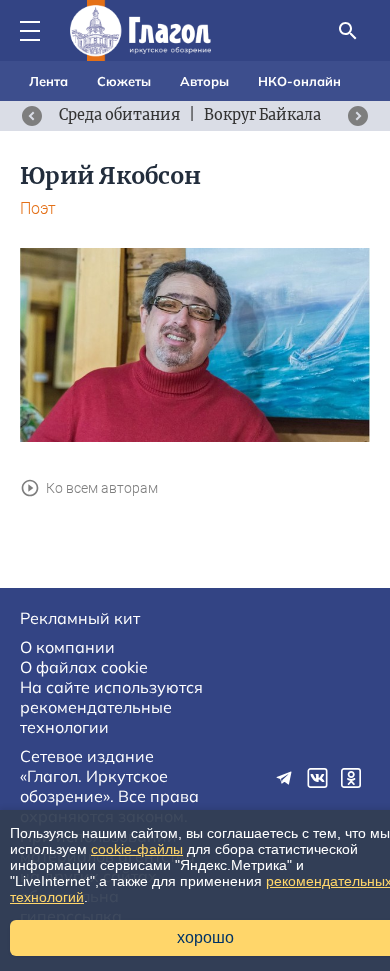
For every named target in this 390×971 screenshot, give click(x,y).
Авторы (204, 81)
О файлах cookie (84, 667)
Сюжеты (124, 81)
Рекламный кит (80, 618)
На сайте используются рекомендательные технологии (111, 707)
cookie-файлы (137, 849)
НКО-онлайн (299, 81)
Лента (48, 81)
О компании (67, 647)
